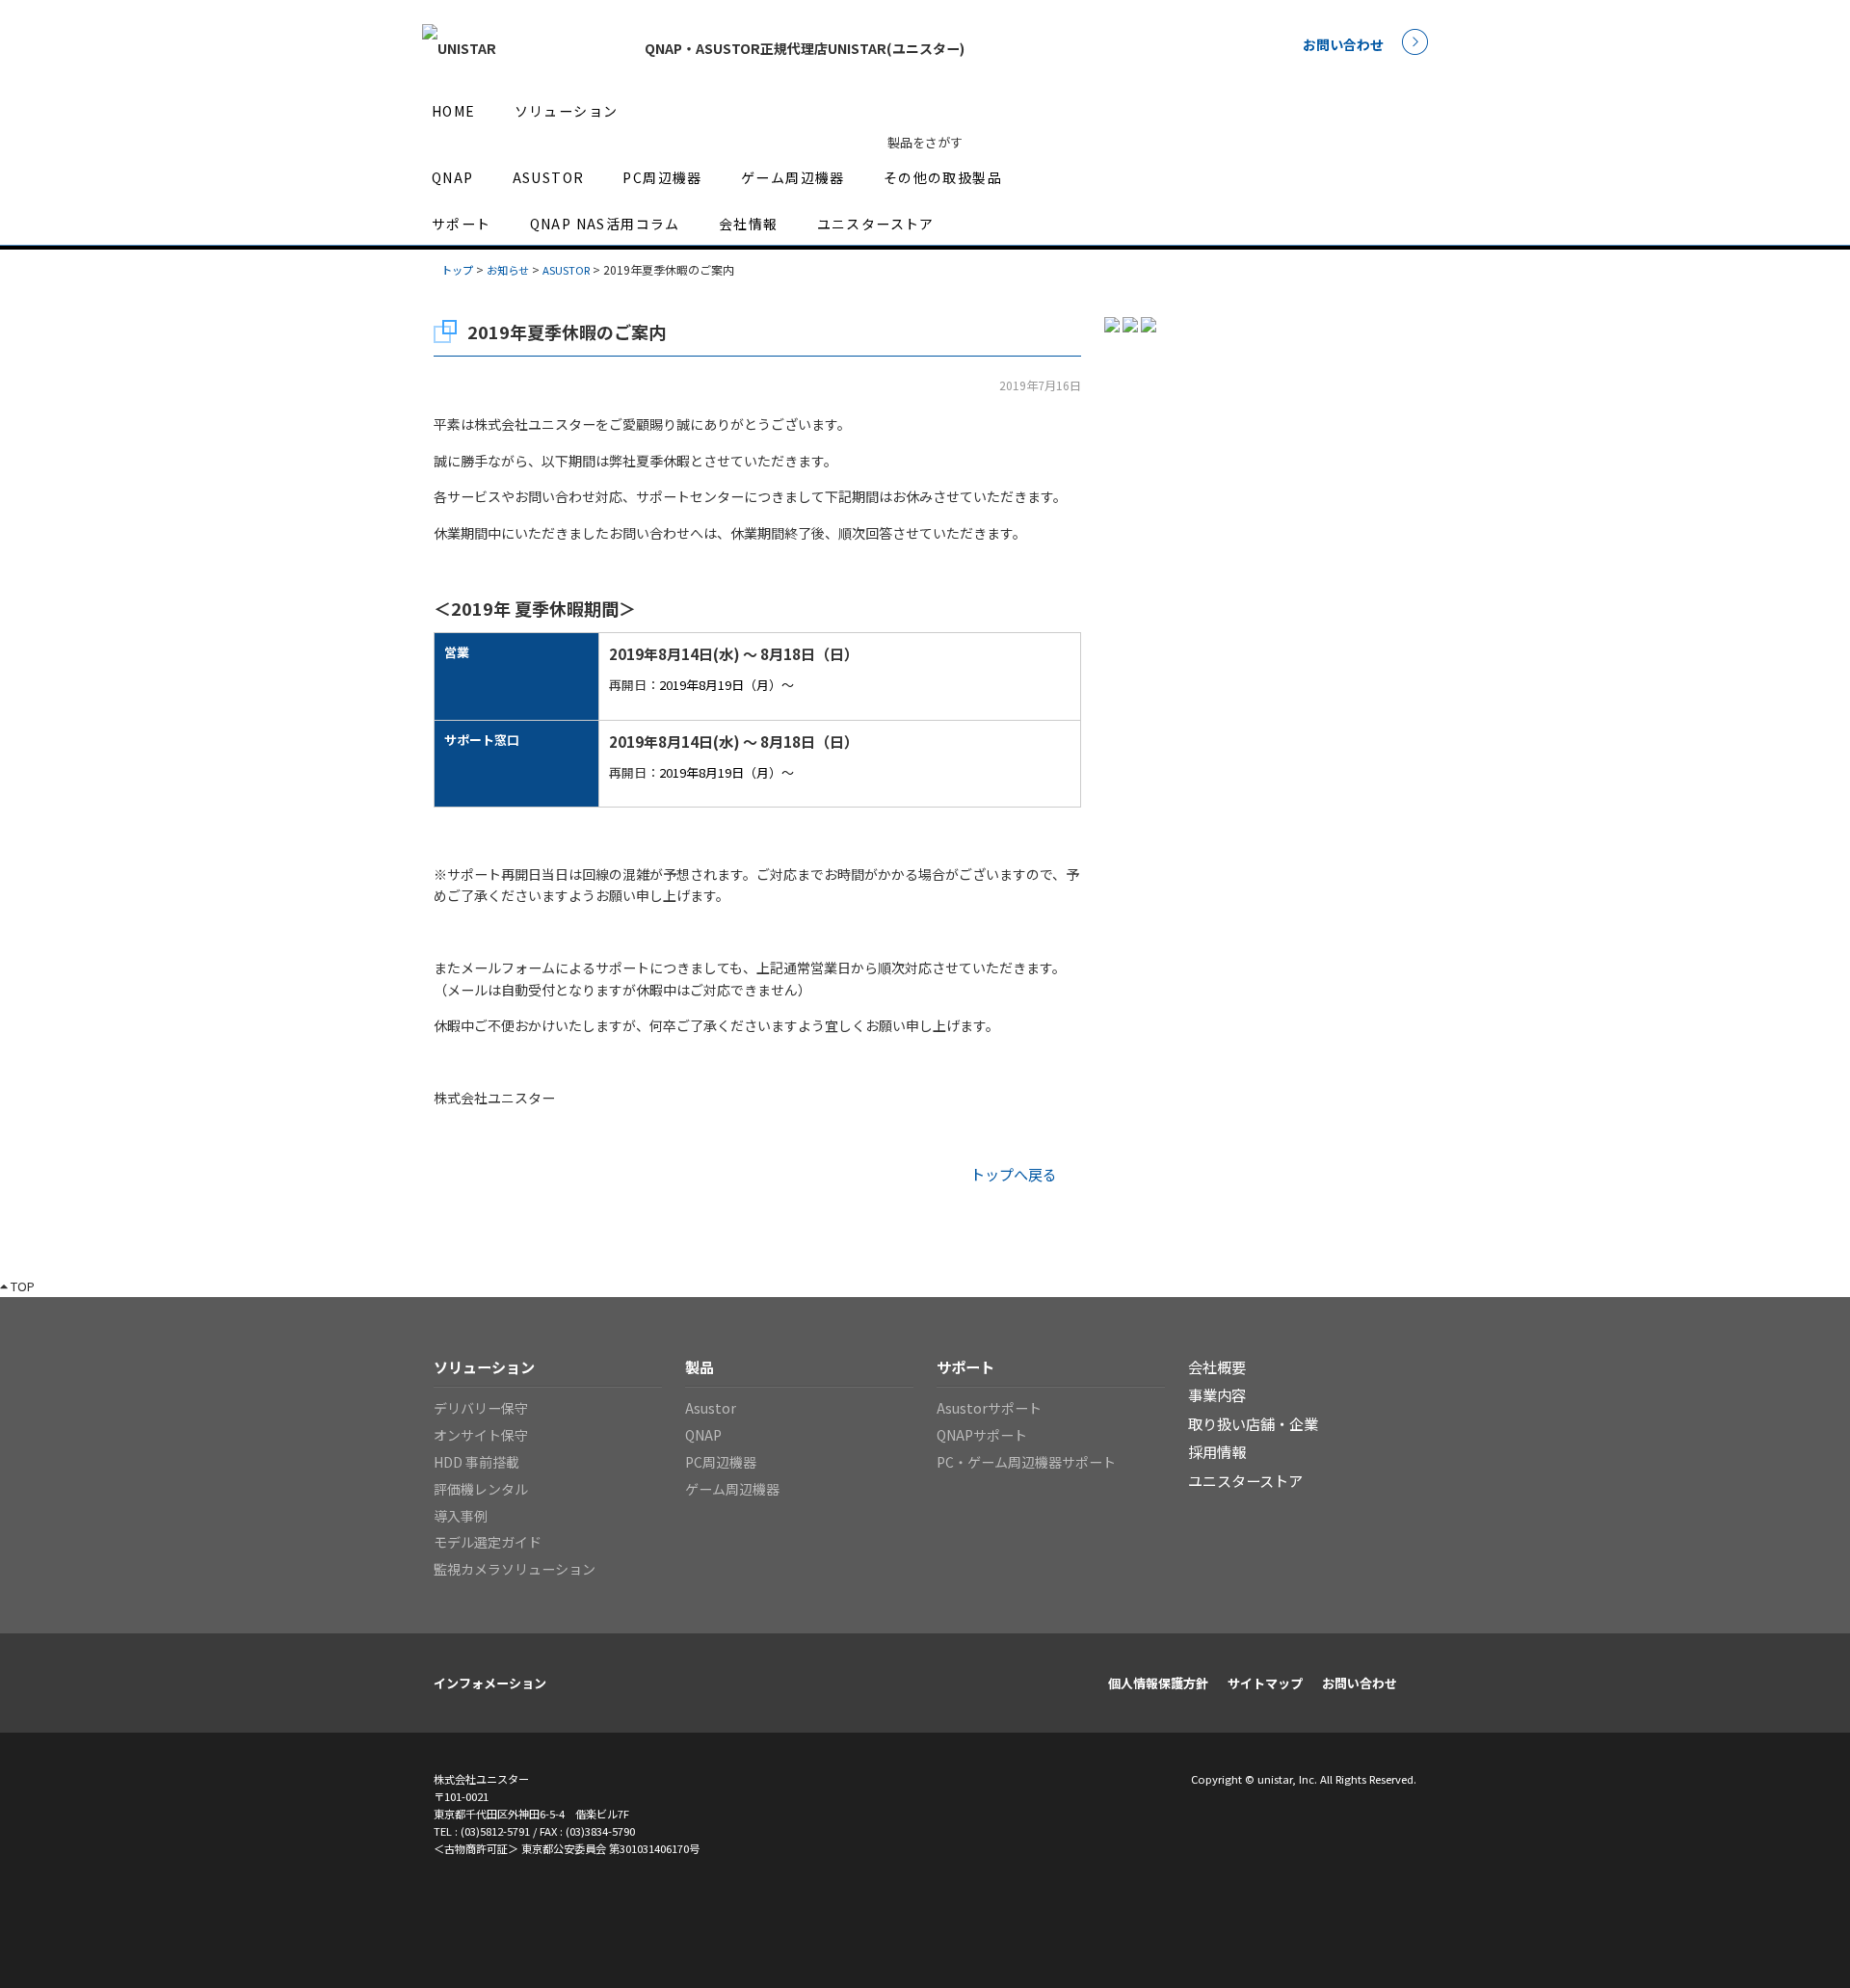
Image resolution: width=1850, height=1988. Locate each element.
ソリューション (567, 111)
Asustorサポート (989, 1408)
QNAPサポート (982, 1435)
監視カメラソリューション (515, 1569)
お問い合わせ (1343, 44)
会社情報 (749, 224)
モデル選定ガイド (488, 1542)
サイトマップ (1265, 1683)
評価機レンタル (481, 1489)
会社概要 (1217, 1366)
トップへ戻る (1014, 1174)
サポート (462, 224)
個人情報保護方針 (1158, 1683)
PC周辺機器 (662, 177)
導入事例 (461, 1516)
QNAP (453, 177)
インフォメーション (490, 1683)
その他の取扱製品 (943, 177)
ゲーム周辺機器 (793, 177)
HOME (454, 111)
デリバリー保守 (481, 1408)
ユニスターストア (876, 224)
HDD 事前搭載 (476, 1462)
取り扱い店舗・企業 (1253, 1423)
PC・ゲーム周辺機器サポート (1026, 1462)
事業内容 (1217, 1394)
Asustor (711, 1408)
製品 (700, 1366)
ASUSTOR (549, 177)
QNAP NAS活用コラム (605, 224)
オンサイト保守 (481, 1435)
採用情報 (1217, 1451)
